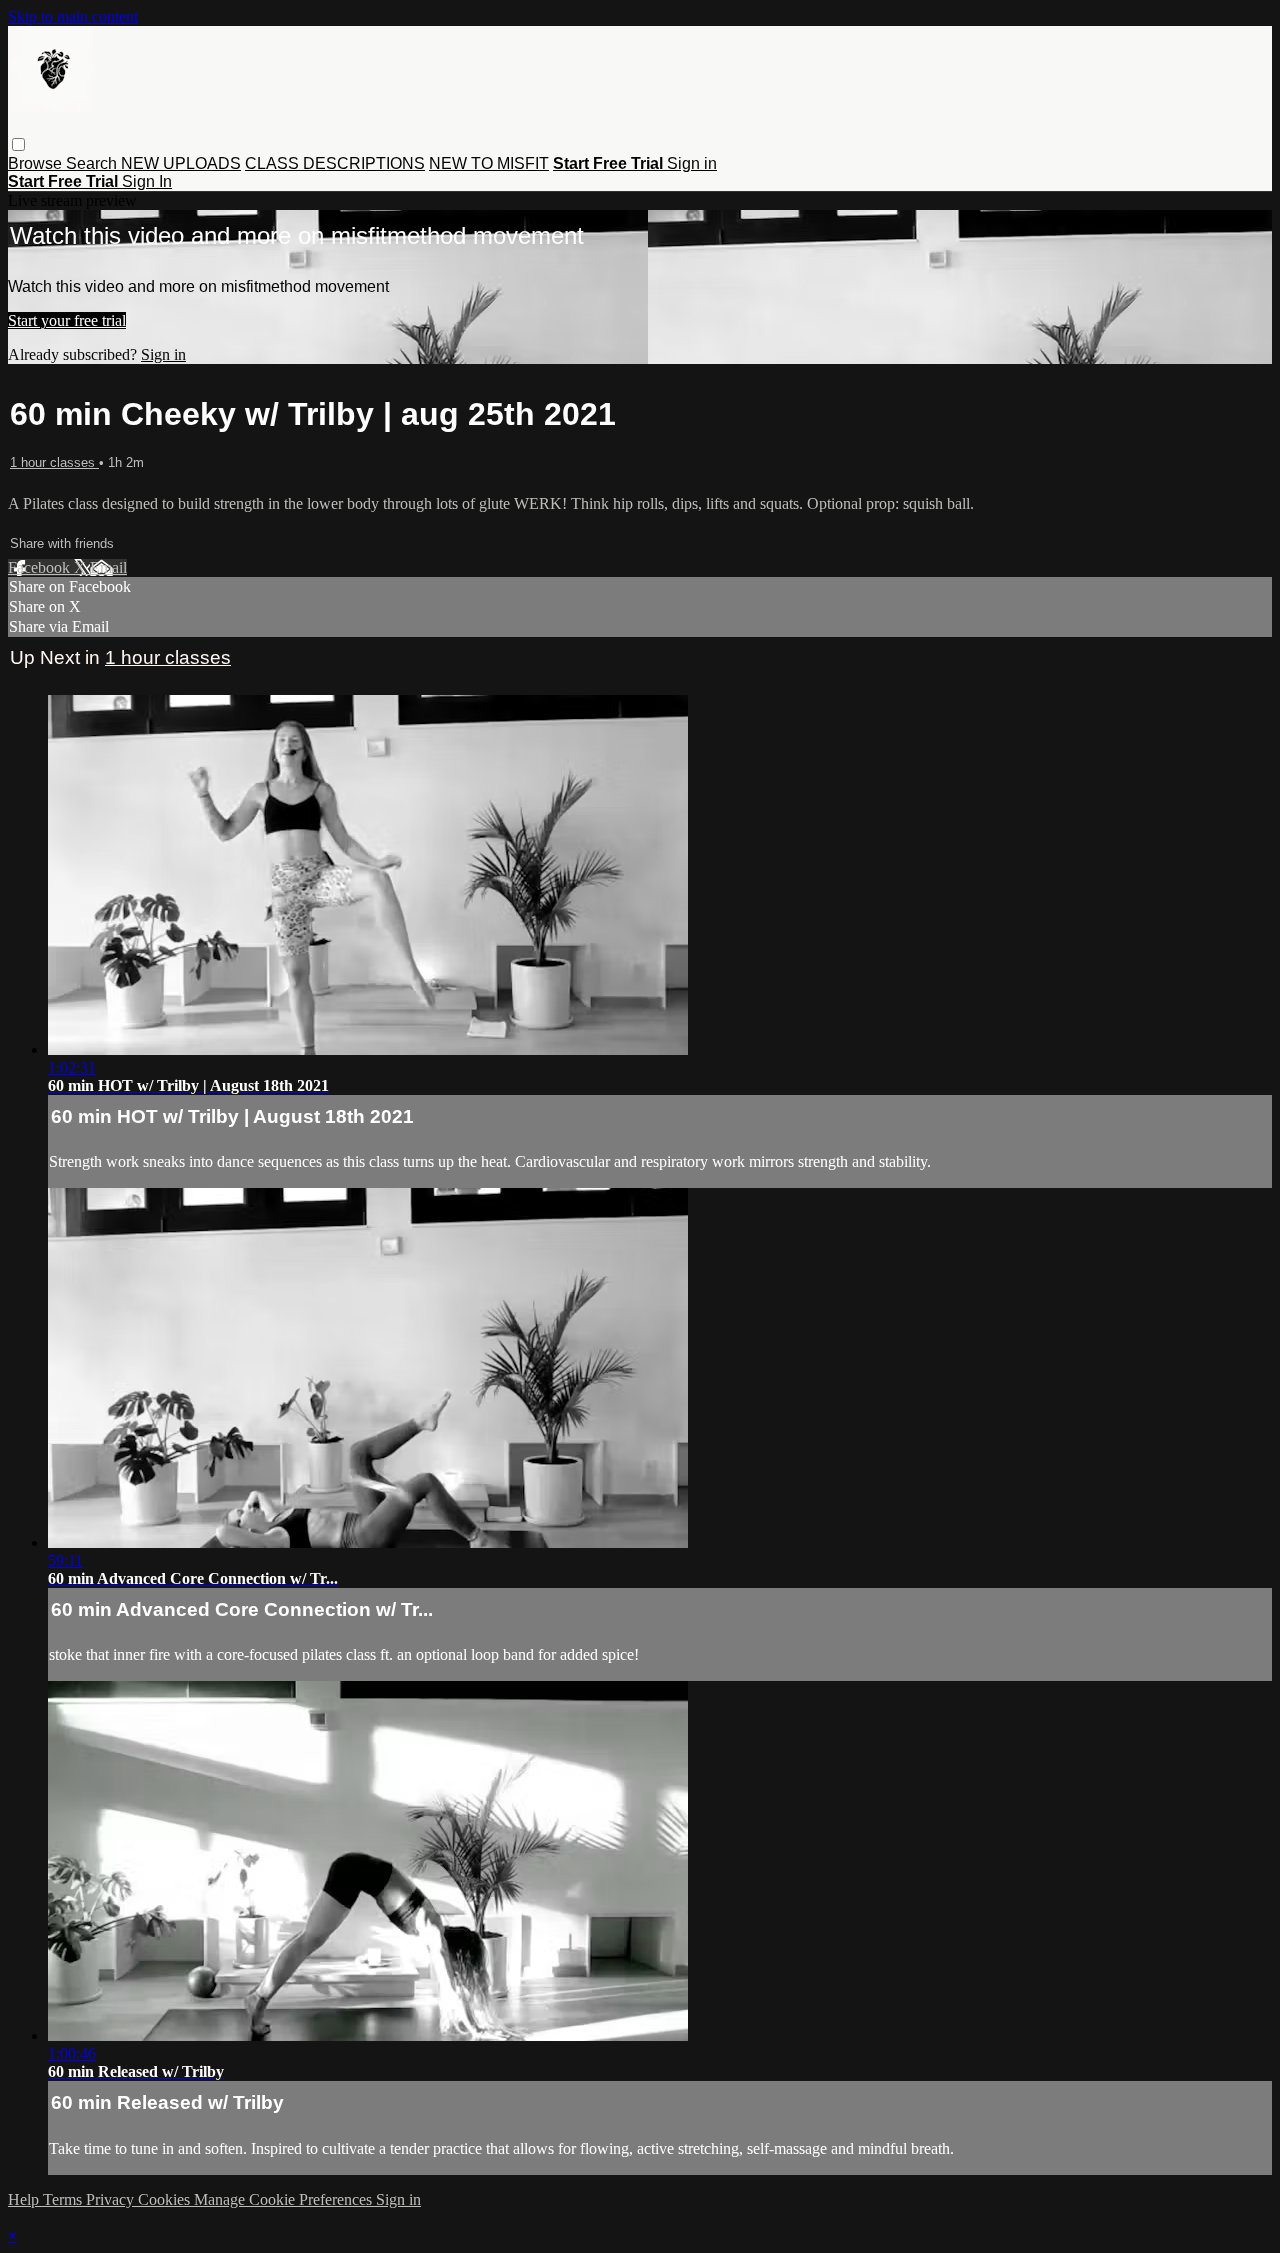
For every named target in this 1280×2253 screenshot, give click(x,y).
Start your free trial (67, 320)
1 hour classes (54, 462)
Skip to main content (73, 16)
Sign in (692, 163)
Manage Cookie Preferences (285, 2199)
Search (93, 163)
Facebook (41, 567)
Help (25, 2199)
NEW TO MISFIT (489, 163)
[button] (18, 144)
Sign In (147, 181)
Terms (64, 2199)
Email (108, 567)
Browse (37, 163)
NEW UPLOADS (181, 163)
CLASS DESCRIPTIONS (335, 163)
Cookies (166, 2199)
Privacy (112, 2199)
